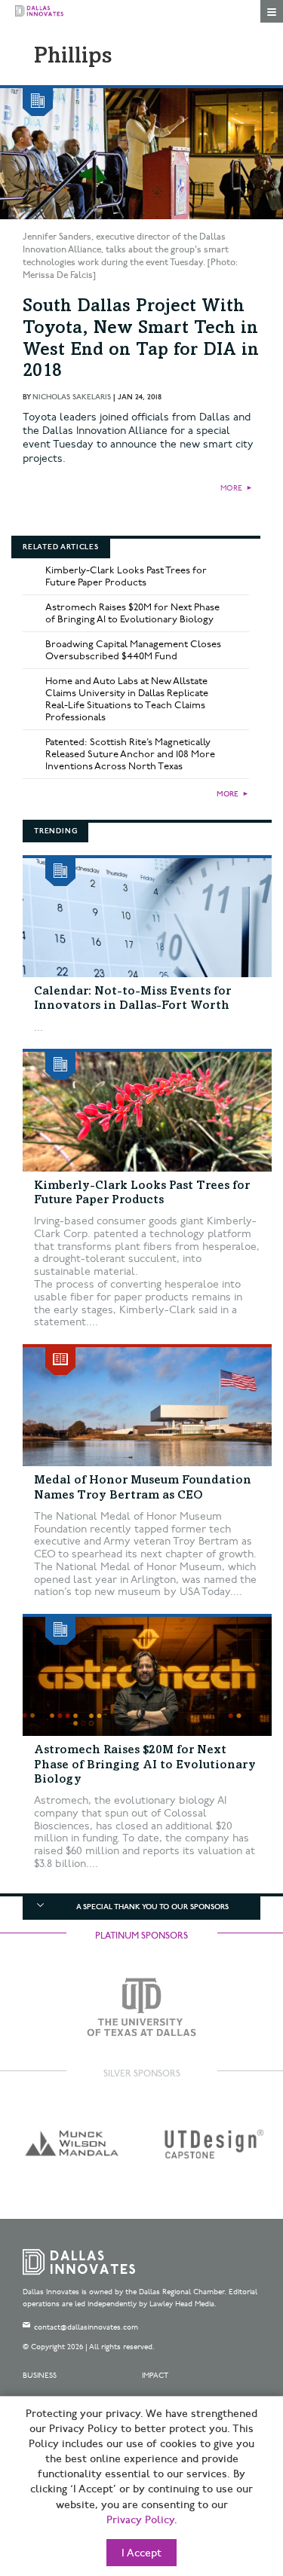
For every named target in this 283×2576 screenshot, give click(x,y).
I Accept (141, 2553)
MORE (231, 488)
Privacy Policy (140, 2520)
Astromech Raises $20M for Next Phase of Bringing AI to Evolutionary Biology (132, 613)
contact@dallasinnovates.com (86, 2327)
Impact (155, 2376)
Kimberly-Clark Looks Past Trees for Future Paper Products (126, 576)
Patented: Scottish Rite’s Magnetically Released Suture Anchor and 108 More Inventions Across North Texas (130, 754)
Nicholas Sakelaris (72, 397)
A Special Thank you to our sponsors (152, 1907)
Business (40, 2376)
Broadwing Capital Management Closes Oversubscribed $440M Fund (133, 650)
